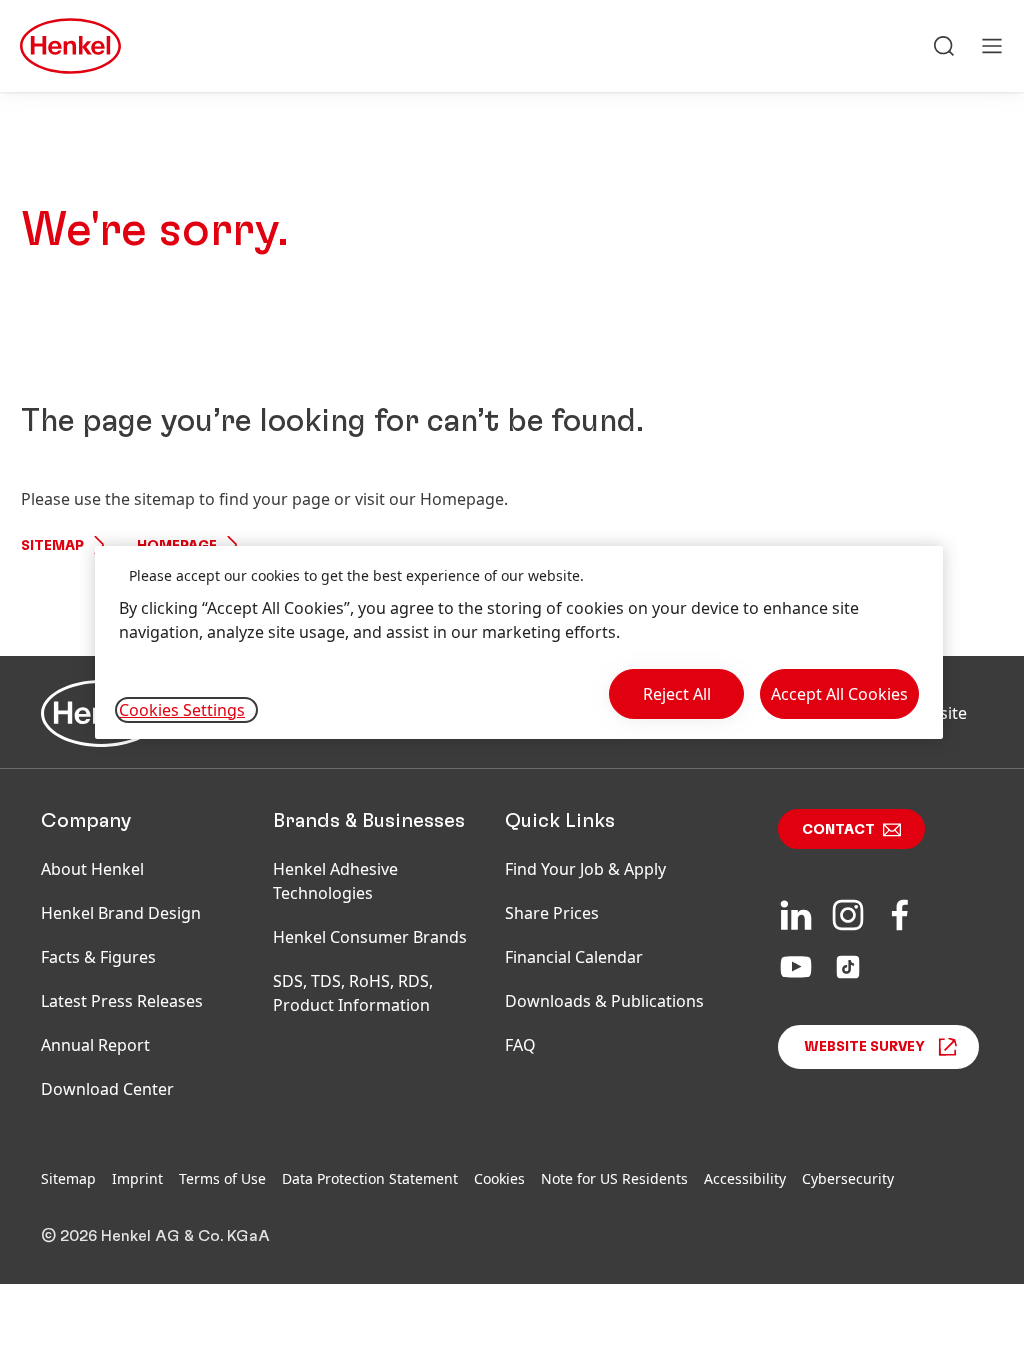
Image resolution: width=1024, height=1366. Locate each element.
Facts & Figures (98, 957)
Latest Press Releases (122, 1001)
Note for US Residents (614, 1178)
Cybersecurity (848, 1178)
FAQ (520, 1045)
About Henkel (92, 869)
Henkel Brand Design (121, 913)
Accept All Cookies (839, 694)
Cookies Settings (182, 710)
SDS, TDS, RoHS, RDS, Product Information (353, 993)
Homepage (177, 546)
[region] (519, 642)
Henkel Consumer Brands (370, 937)
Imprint (137, 1178)
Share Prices (552, 913)
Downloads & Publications (604, 1001)
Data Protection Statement (370, 1178)
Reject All (677, 694)
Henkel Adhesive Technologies (335, 881)
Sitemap (52, 546)
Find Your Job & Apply (585, 869)
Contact (838, 830)
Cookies (499, 1178)
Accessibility (745, 1178)
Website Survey (864, 1047)
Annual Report (95, 1045)
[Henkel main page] (70, 46)
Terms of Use (222, 1178)
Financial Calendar (574, 957)
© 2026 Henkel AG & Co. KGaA (155, 1236)
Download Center (107, 1089)
